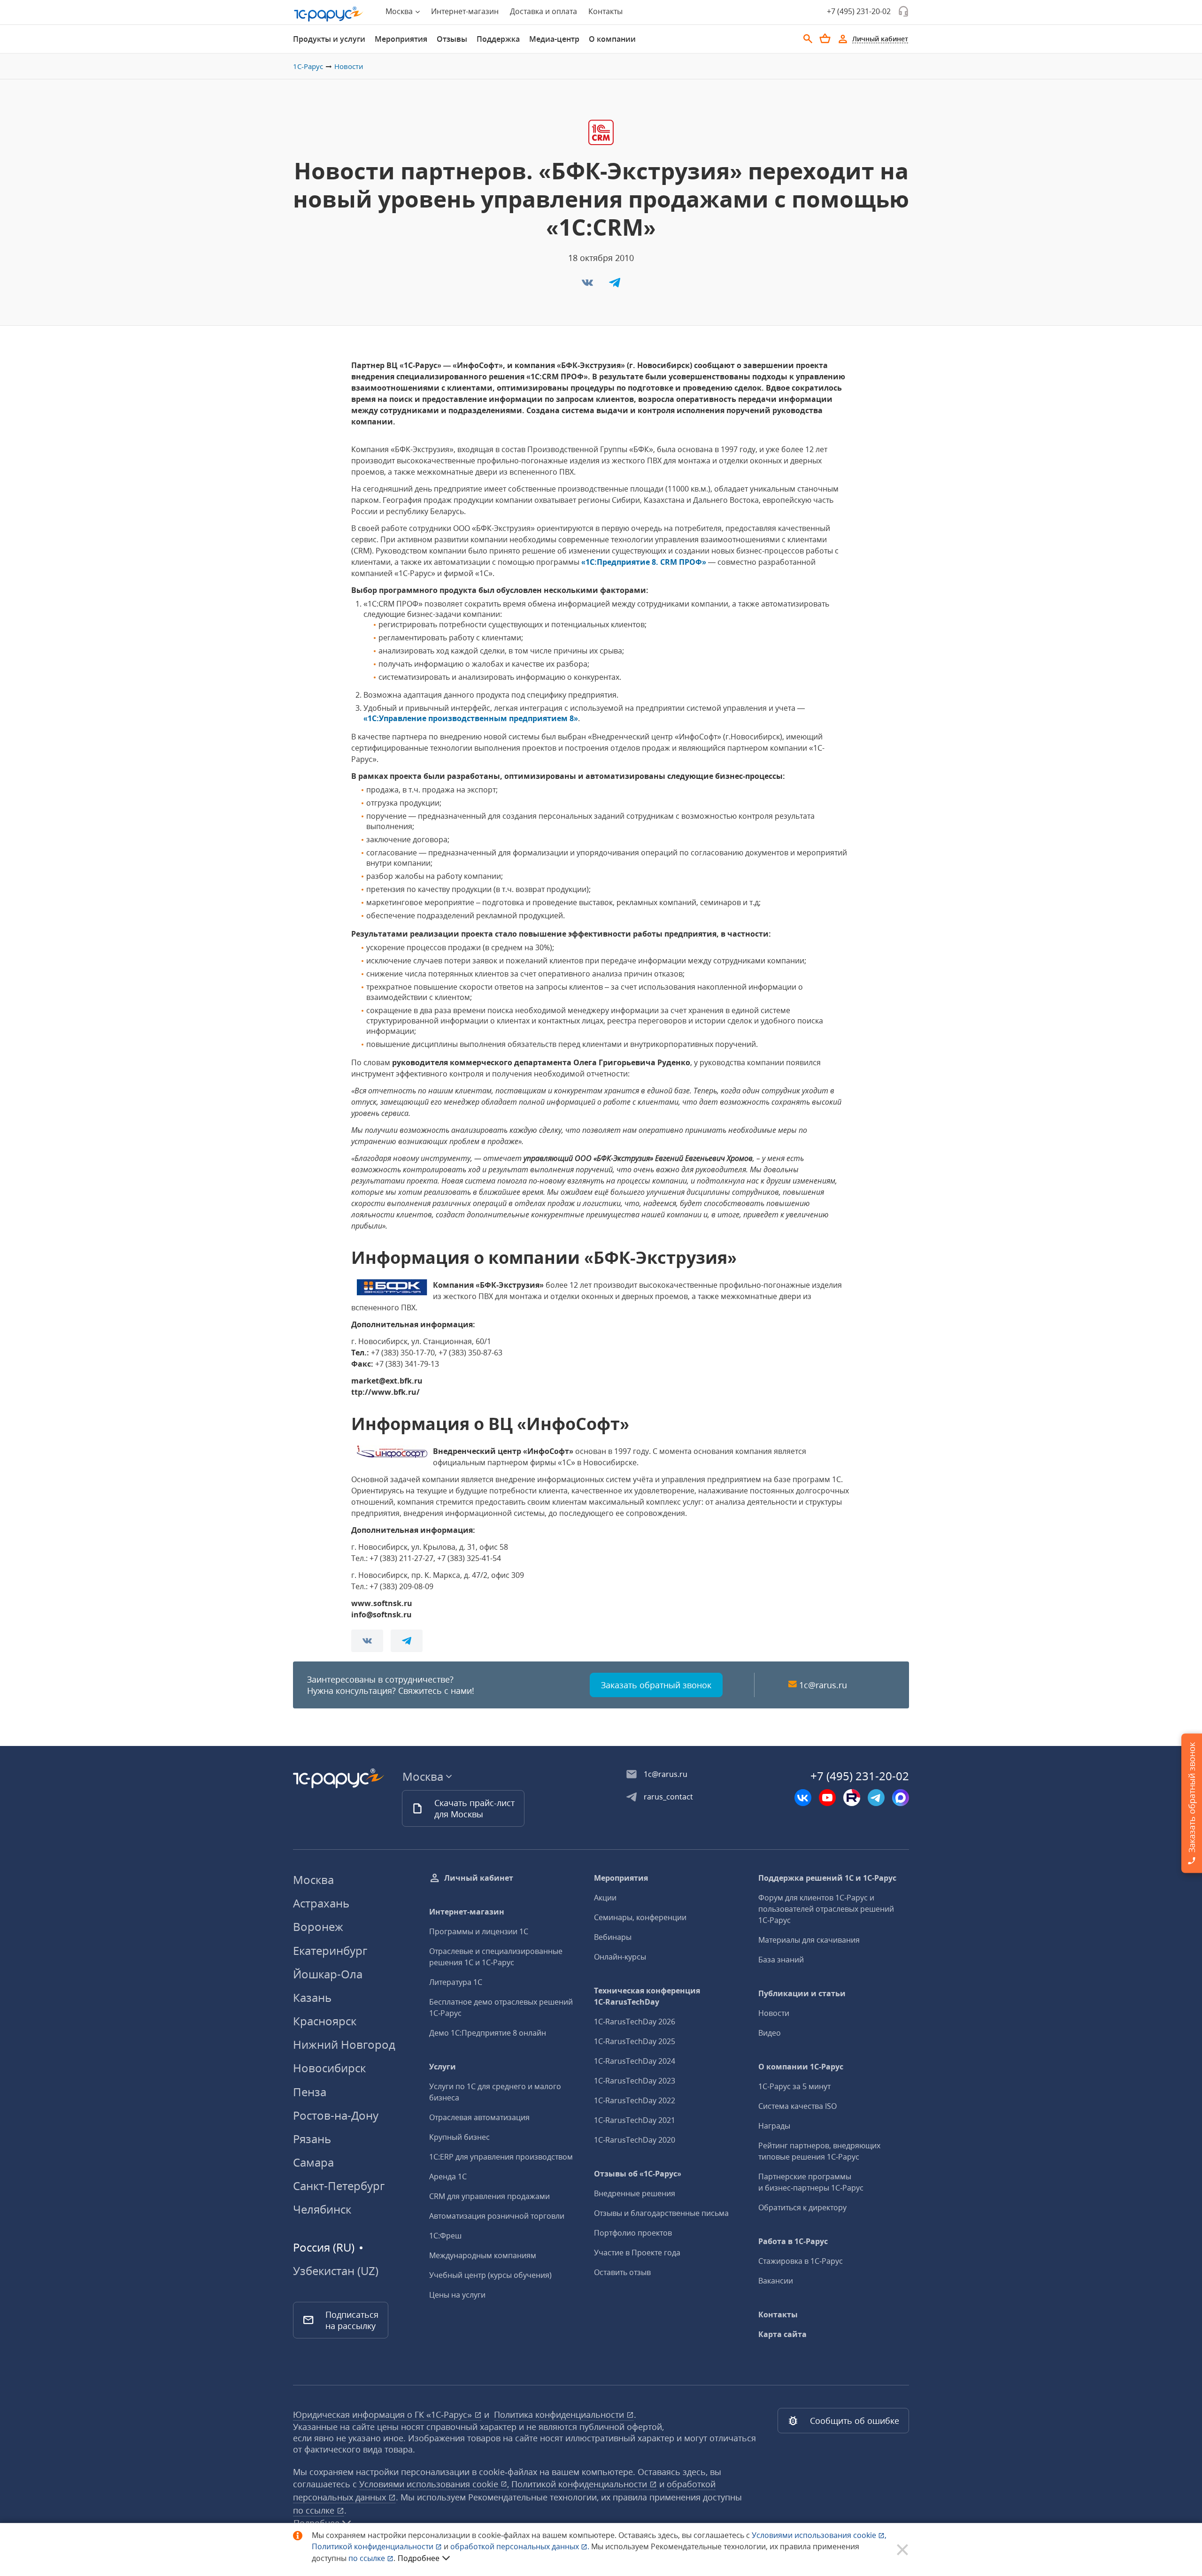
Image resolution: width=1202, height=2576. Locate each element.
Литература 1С (456, 1982)
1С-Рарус (308, 66)
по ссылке (315, 2510)
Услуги (443, 2067)
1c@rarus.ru (823, 1685)
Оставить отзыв (622, 2272)
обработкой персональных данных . (521, 2546)
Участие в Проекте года (637, 2253)
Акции (605, 1898)
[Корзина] (825, 38)
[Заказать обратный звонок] (903, 11)
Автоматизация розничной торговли (497, 2216)
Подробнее (419, 2558)
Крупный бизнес (459, 2137)
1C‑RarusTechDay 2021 (635, 2120)
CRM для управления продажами (489, 2196)
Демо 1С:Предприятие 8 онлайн (488, 2033)
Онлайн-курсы (620, 1957)
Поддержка (498, 39)
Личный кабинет (479, 1878)
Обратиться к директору (802, 2207)
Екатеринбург (330, 1950)
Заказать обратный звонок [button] (656, 1685)
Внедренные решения (635, 2193)
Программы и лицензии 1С (479, 1931)
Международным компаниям (483, 2255)
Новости (349, 66)
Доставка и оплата (543, 11)
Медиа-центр (554, 39)
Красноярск (325, 2021)
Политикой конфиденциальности (374, 2546)
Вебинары (613, 1937)
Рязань (312, 2139)
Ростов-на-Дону (336, 2115)
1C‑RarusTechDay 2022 (635, 2100)
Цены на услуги (457, 2295)
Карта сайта (782, 2334)
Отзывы (452, 39)
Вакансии (776, 2281)
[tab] (329, 39)
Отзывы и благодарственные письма (661, 2213)
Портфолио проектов (633, 2233)
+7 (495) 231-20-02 (859, 11)
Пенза (310, 2092)
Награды (774, 2126)
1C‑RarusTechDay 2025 (635, 2041)
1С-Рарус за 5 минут (794, 2086)
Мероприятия (401, 39)
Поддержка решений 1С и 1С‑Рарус (827, 1878)
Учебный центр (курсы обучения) (490, 2275)
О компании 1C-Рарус (801, 2067)
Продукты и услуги (329, 39)
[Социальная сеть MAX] (901, 1798)
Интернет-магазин (465, 11)
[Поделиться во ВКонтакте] (588, 285)
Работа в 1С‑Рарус (793, 2241)
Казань (312, 1997)
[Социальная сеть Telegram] (876, 1798)
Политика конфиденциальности (560, 2415)
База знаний (781, 1960)
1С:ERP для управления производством (501, 2157)
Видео (770, 2033)
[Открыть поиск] (808, 39)
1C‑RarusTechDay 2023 (635, 2081)
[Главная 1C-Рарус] (329, 14)
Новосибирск (329, 2068)
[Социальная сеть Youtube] (827, 1798)
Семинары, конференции (640, 1917)
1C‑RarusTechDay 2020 (635, 2140)
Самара (313, 2162)
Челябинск (322, 2209)
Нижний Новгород (344, 2044)
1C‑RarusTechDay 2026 (635, 2022)
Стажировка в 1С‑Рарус (801, 2261)
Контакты (605, 11)
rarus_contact (668, 1797)
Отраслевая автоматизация (479, 2117)
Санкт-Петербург (339, 2186)
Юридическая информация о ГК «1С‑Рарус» (384, 2415)
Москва (313, 1880)
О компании (612, 39)
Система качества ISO (797, 2106)
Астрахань (321, 1903)
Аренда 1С (448, 2176)
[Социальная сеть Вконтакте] (803, 1798)
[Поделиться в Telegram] (615, 285)
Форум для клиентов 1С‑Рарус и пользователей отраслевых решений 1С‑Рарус (826, 1909)
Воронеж (318, 1926)
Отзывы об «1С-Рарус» (638, 2174)
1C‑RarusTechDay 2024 (635, 2061)
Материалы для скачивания (809, 1940)
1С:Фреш (445, 2236)
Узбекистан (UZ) (336, 2271)
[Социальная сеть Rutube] (852, 1798)
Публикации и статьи (802, 1993)
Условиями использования (819, 2535)
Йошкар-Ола (328, 1974)
